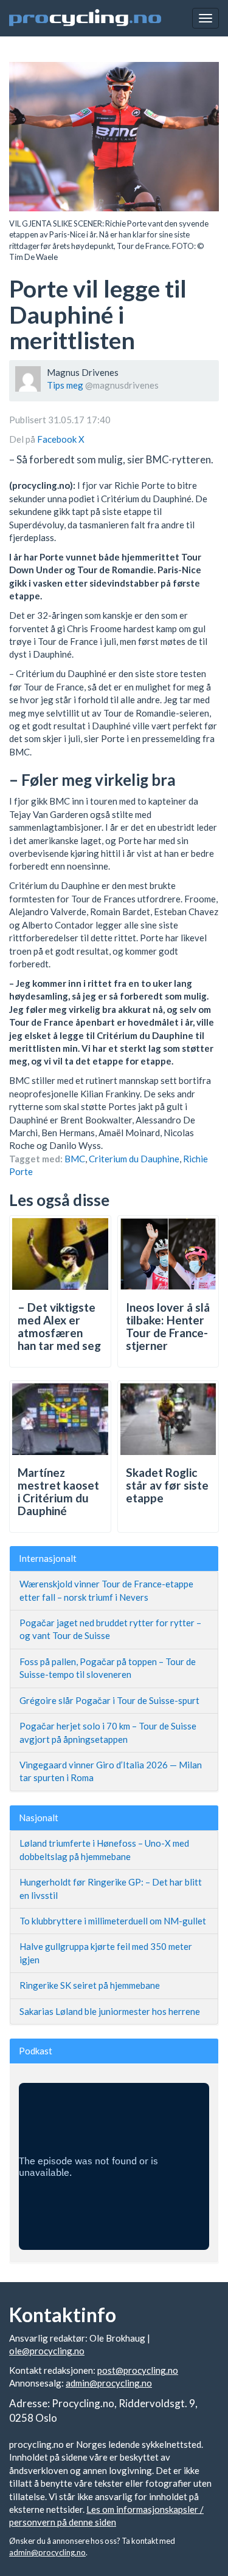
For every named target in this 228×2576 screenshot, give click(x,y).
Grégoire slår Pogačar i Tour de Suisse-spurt (109, 1700)
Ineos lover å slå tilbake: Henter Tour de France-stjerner (168, 1326)
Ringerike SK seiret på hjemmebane (90, 1985)
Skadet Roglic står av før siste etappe (167, 1485)
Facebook (58, 439)
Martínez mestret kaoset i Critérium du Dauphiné (58, 1491)
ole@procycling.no (47, 2351)
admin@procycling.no (109, 2383)
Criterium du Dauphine (134, 1159)
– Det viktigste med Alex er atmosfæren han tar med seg (59, 1326)
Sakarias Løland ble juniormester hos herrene (110, 2011)
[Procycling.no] (85, 18)
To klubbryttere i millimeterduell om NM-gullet (113, 1921)
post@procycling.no (138, 2370)
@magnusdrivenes (122, 385)
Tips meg (65, 385)
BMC (75, 1159)
